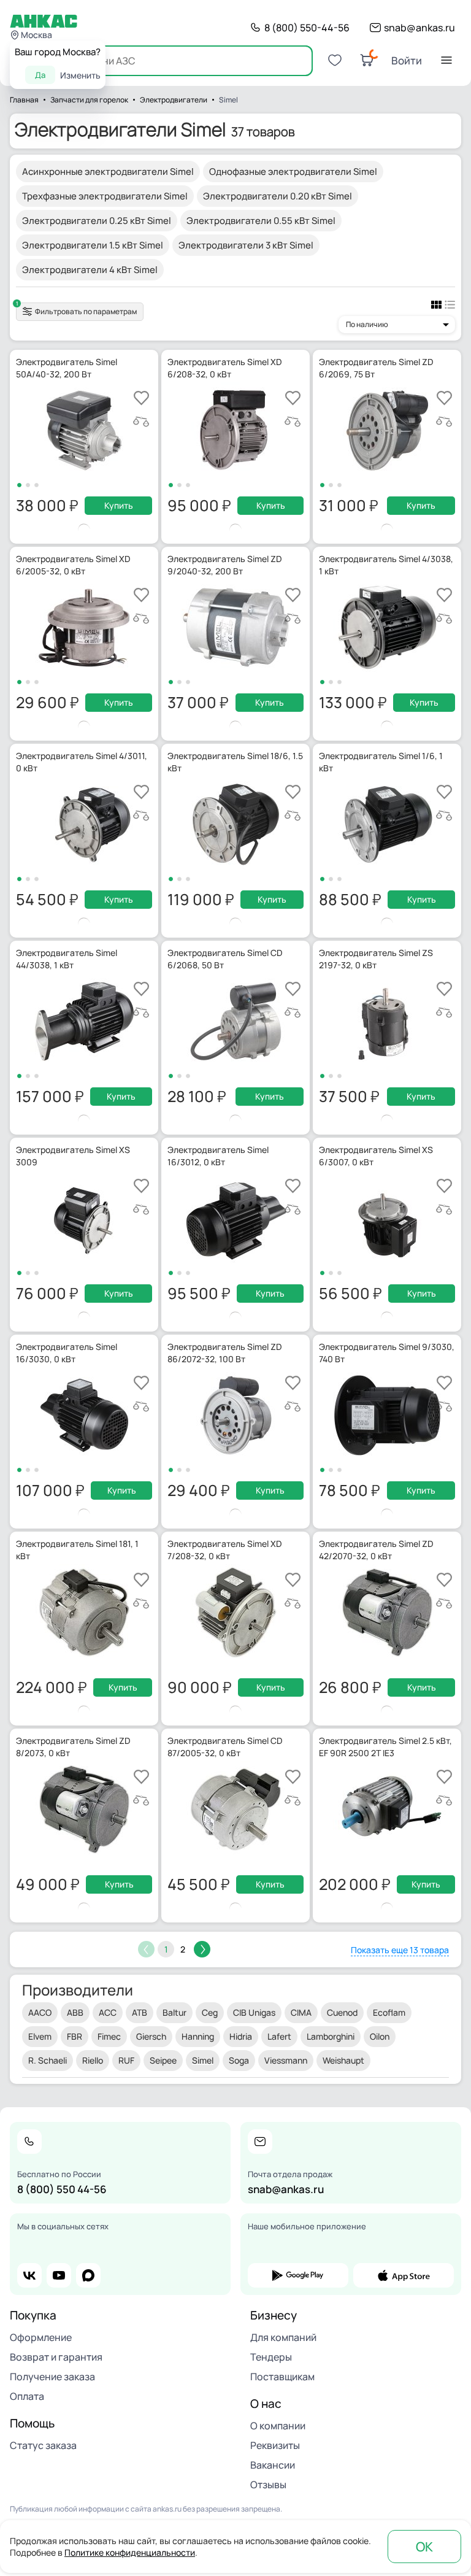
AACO (40, 2012)
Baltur (174, 2012)
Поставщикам (282, 2377)
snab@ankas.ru (419, 28)
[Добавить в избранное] (141, 398)
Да (40, 75)
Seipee (163, 2060)
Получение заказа (52, 2377)
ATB (140, 2012)
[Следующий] (202, 1949)
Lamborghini (331, 2036)
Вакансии (273, 2465)
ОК (424, 2547)
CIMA (301, 2012)
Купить (119, 505)
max (88, 2275)
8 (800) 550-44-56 (307, 28)
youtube (59, 2275)
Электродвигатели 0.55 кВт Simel (261, 221)
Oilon (380, 2036)
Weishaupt (343, 2060)
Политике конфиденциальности (130, 2552)
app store (404, 2275)
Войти (407, 60)
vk (29, 2275)
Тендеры (271, 2357)
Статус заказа (43, 2445)
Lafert (279, 2036)
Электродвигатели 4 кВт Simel (90, 270)
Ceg (210, 2012)
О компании (278, 2426)
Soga (239, 2060)
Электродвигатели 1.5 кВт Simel (93, 245)
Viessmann (286, 2060)
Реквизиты (275, 2445)
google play (298, 2275)
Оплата (27, 2396)
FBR (75, 2036)
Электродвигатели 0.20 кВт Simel (278, 196)
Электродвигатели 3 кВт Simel (246, 245)
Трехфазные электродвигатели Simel (105, 196)
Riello (93, 2060)
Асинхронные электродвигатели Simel (108, 172)
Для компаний (283, 2337)
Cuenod (342, 2012)
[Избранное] (335, 60)
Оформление (41, 2337)
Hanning (198, 2036)
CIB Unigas (254, 2012)
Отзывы (268, 2485)
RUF (126, 2060)
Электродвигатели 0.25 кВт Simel (97, 221)
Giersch (151, 2036)
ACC (108, 2012)
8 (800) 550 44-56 (62, 2189)
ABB (75, 2012)
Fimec (109, 2036)
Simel (203, 2060)
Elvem (40, 2036)
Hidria (241, 2036)
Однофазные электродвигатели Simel (293, 172)
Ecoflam (389, 2012)
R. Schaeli (48, 2060)
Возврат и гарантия (56, 2357)
